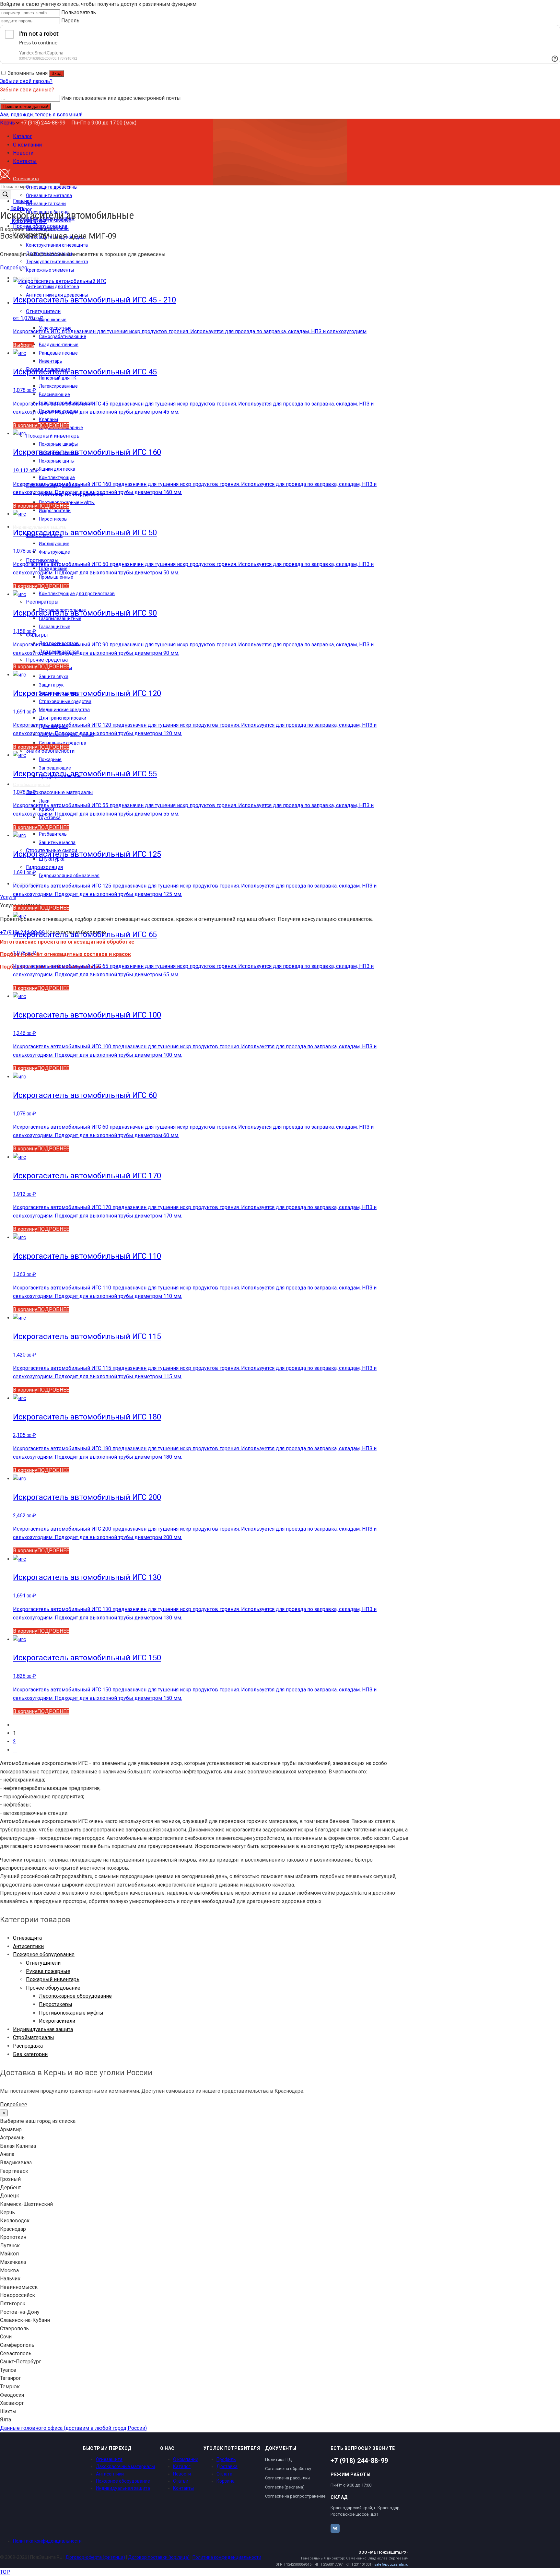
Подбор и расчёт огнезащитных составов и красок (65, 954)
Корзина (226, 2481)
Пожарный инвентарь (53, 1979)
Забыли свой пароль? (26, 81)
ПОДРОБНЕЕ (53, 425)
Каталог (182, 2466)
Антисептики (28, 1946)
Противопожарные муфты (71, 2013)
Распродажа (28, 2046)
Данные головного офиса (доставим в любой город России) (73, 2428)
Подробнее (14, 268)
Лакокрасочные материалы (125, 2466)
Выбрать (23, 345)
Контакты (183, 2488)
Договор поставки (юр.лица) (159, 2557)
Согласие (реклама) (285, 2487)
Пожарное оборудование (44, 1954)
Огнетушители (43, 1963)
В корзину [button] (25, 425)
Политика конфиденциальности (47, 2541)
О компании (186, 2459)
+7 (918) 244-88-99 (43, 123)
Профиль (226, 2459)
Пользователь (79, 12)
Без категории (30, 2054)
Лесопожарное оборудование (75, 1996)
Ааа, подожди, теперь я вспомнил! (41, 115)
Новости (182, 2474)
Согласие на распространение (295, 2496)
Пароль (70, 21)
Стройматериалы (34, 2037)
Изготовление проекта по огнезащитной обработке (67, 942)
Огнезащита (27, 1938)
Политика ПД (278, 2459)
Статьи (181, 2481)
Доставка (227, 2466)
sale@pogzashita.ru (391, 2564)
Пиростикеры (56, 2004)
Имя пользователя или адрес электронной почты (121, 98)
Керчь (8, 123)
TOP (5, 2572)
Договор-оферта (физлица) (95, 2557)
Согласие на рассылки (287, 2478)
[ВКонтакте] (335, 2528)
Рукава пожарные (48, 1971)
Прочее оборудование (53, 1988)
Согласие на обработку (288, 2469)
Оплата (224, 2474)
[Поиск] (6, 195)
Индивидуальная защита (43, 2029)
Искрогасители (57, 2021)
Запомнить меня (28, 73)
